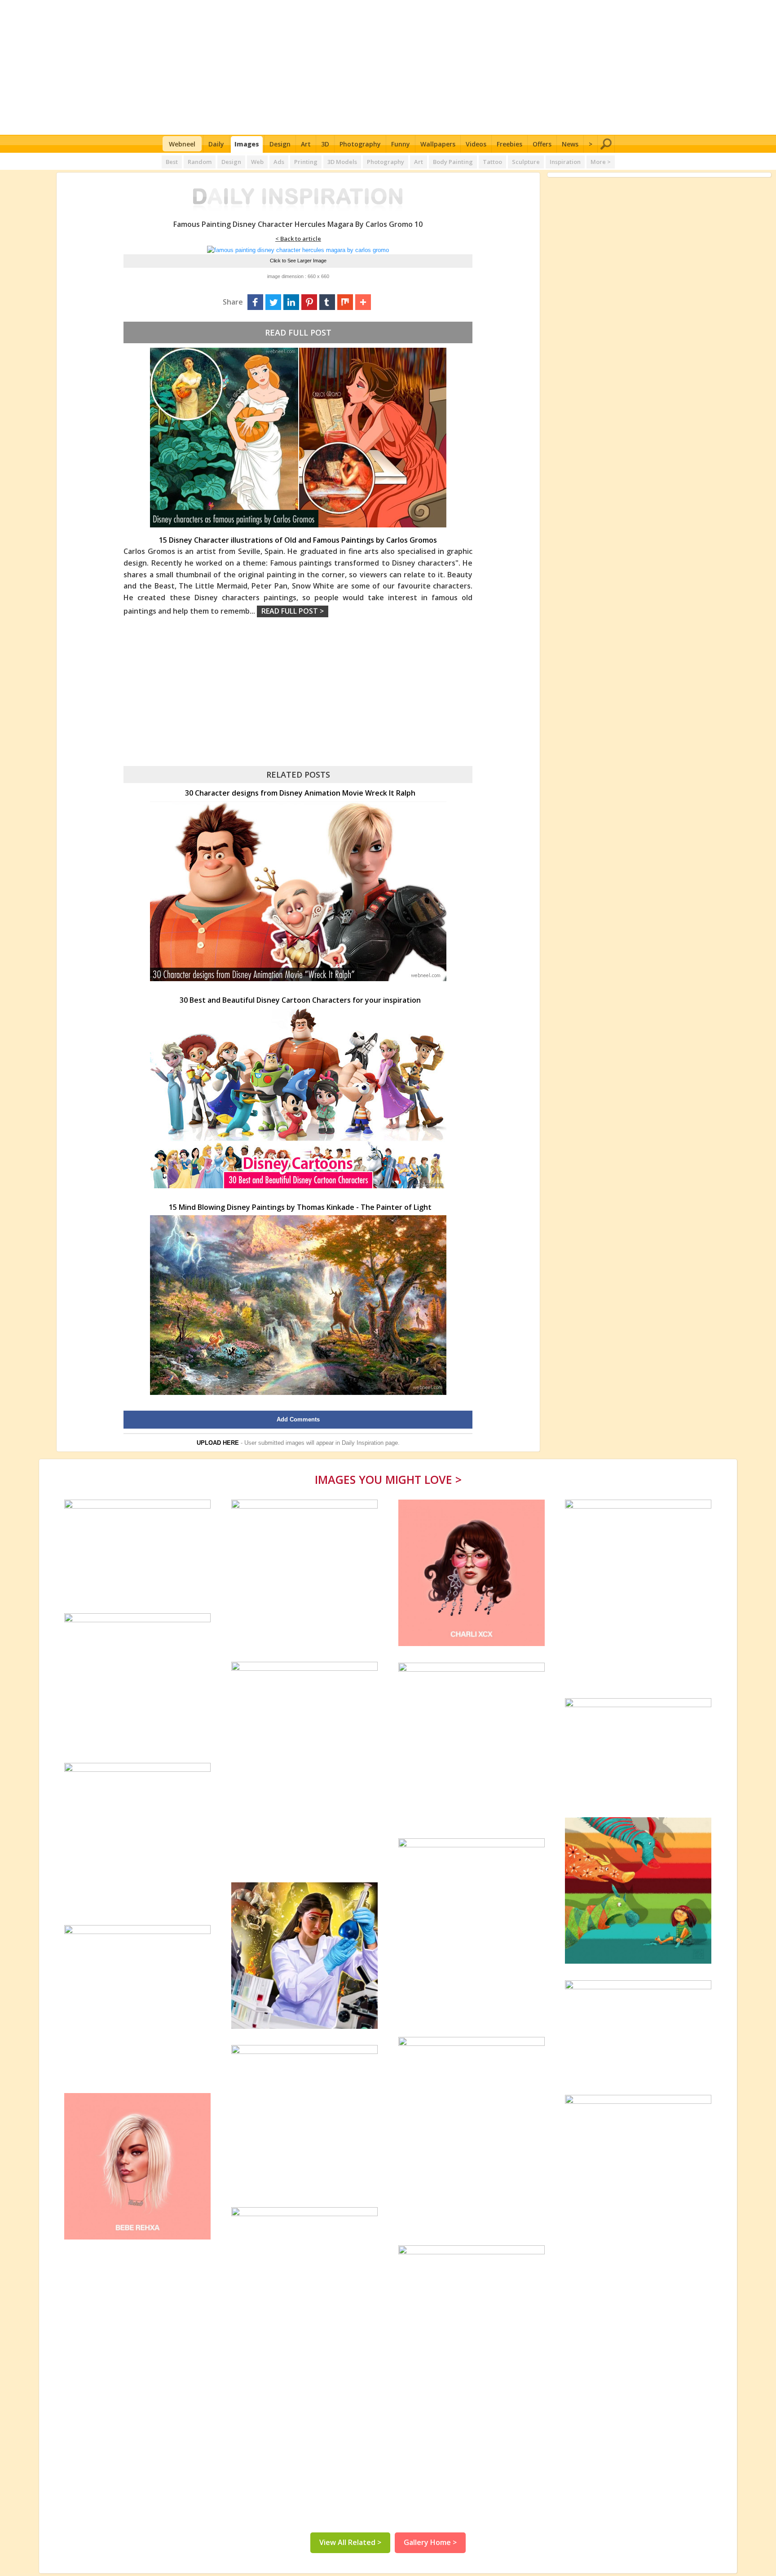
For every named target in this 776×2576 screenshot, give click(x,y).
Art (306, 144)
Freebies (509, 144)
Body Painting (453, 162)
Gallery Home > (430, 2542)
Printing (306, 162)
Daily (216, 144)
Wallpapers (438, 144)
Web (257, 162)
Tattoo (492, 162)
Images (247, 144)
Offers (542, 144)
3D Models (342, 162)
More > (601, 162)
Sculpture (526, 162)
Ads (279, 162)
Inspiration (565, 162)
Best (172, 162)
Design (280, 144)
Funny (401, 144)
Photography (360, 144)
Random (200, 162)
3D (325, 144)
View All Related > (350, 2542)
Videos (476, 144)
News (570, 144)
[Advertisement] (388, 67)
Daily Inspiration (363, 1443)
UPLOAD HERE (218, 1443)
